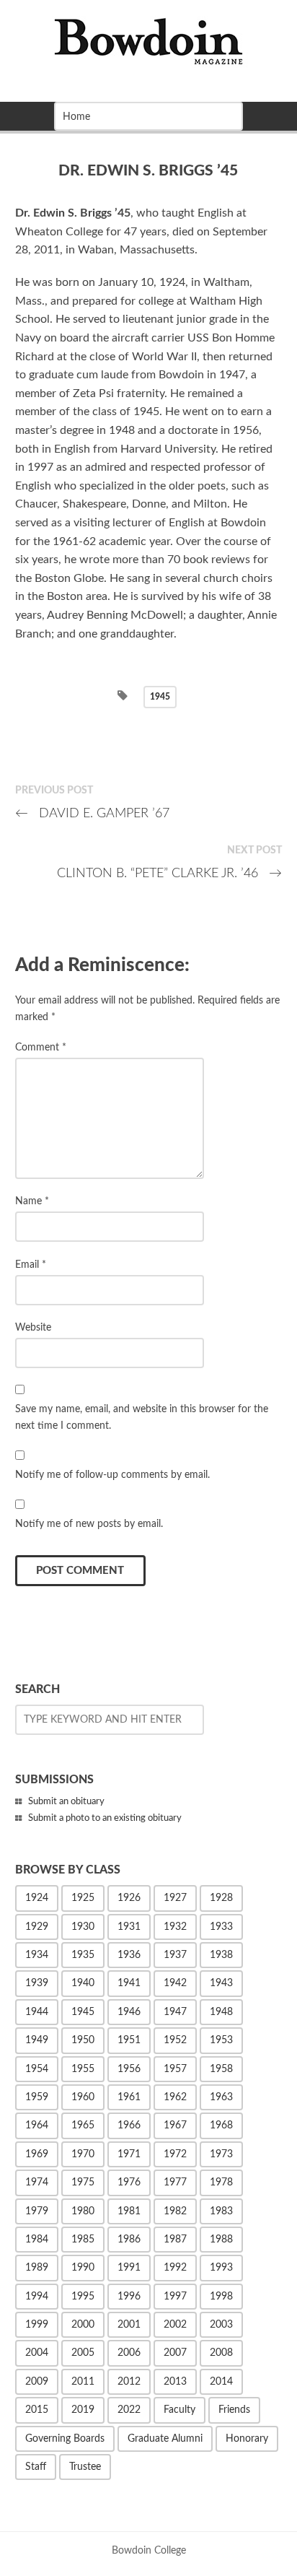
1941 (129, 1983)
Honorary (247, 2439)
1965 (83, 2125)
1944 (37, 2012)
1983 (221, 2211)
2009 (37, 2382)
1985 (83, 2240)
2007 (175, 2353)
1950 (83, 2040)
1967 (175, 2125)
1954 (37, 2069)
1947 (175, 2012)
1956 (129, 2069)
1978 (221, 2183)
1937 (175, 1955)
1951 (129, 2040)
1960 (83, 2097)
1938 (221, 1955)
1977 (175, 2183)
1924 (37, 1898)
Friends (234, 2410)
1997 (175, 2297)
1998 (221, 2297)
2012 (129, 2382)
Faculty (179, 2410)
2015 (37, 2410)
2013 (175, 2382)
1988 (221, 2240)
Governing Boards (65, 2439)
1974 (37, 2183)
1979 (37, 2211)
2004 (37, 2353)
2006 (129, 2353)
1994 (37, 2297)
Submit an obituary (66, 1802)
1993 (221, 2268)
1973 (221, 2154)
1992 (175, 2268)
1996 (129, 2297)
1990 (83, 2268)
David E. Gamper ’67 (93, 813)
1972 (175, 2154)
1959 (37, 2097)
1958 (221, 2069)
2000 (83, 2325)
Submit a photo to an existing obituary (105, 1818)
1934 (37, 1955)
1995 (83, 2297)
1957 (175, 2069)
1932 (175, 1927)
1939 (37, 1983)
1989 (37, 2268)
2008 (221, 2353)
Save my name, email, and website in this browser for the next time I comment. (142, 1417)
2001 (129, 2325)
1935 (83, 1955)
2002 (175, 2325)
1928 (221, 1898)
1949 (37, 2040)
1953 (221, 2040)
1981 (129, 2211)
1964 (37, 2125)
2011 (83, 2382)
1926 (129, 1898)
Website (33, 1327)
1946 (129, 2012)
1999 (37, 2325)
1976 (129, 2183)
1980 (83, 2211)
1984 (37, 2240)
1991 (129, 2268)
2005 (83, 2353)
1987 (175, 2240)
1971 (129, 2154)
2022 (129, 2410)
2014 (221, 2382)
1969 (37, 2154)
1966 (129, 2125)
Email (31, 1265)
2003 (221, 2325)
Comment (41, 1047)
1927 (175, 1898)
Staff (36, 2467)
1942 (175, 1983)
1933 (221, 1927)
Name (32, 1201)
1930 (83, 1927)
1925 (83, 1898)
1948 (221, 2012)
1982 (175, 2211)
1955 (83, 2069)
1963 (221, 2097)
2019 (83, 2410)
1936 (129, 1955)
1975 (83, 2183)
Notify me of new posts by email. (89, 1524)
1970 (83, 2154)
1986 (129, 2240)
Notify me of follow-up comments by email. (112, 1475)
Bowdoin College (149, 2550)
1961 (129, 2097)
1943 (221, 1983)
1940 (83, 1983)
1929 (37, 1927)
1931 (129, 1927)
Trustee (85, 2467)
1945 (160, 697)
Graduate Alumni (165, 2439)
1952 (175, 2040)
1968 (221, 2125)
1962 (175, 2097)
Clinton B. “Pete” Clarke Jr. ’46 (170, 873)
